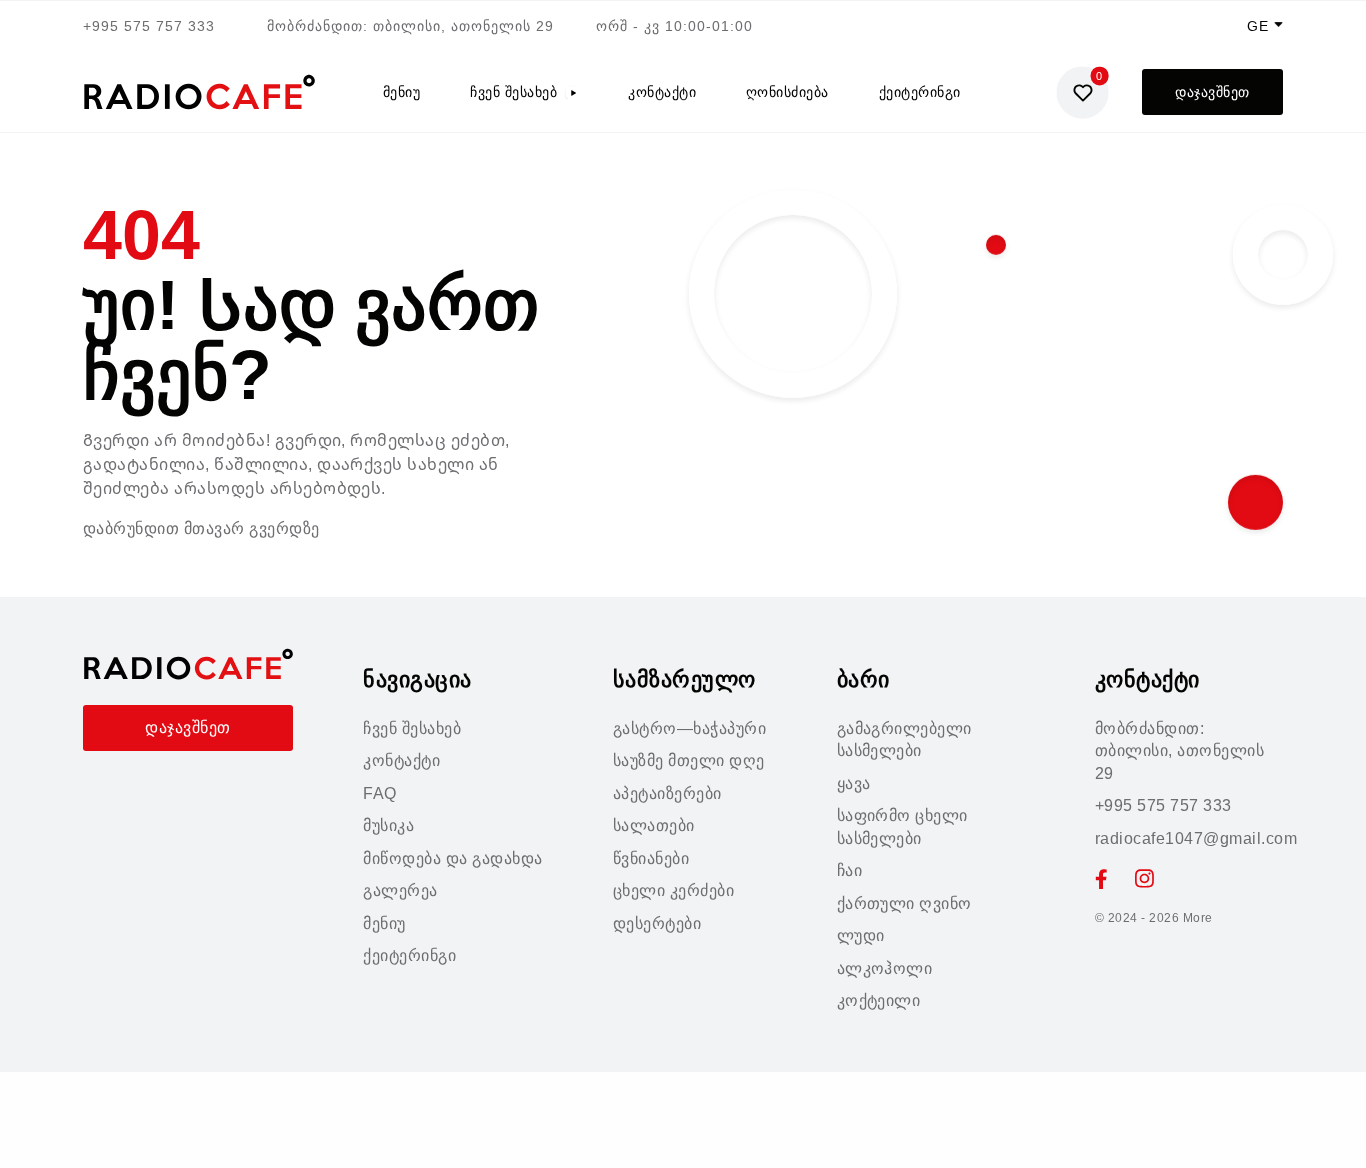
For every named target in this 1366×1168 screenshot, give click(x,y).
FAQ (379, 793)
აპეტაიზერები (667, 793)
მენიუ (401, 92)
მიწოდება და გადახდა (452, 858)
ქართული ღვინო (904, 903)
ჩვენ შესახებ (513, 92)
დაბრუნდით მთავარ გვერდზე (201, 528)
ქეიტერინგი (920, 92)
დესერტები (657, 923)
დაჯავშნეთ (1212, 92)
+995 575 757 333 (149, 26)
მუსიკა (388, 825)
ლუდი (861, 935)
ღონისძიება (787, 92)
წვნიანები (651, 858)
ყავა (854, 783)
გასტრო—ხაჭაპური (689, 728)
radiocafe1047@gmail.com (1196, 838)
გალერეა (400, 890)
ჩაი (849, 870)
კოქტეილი (879, 1000)
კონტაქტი (662, 92)
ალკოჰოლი (885, 968)
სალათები (654, 825)
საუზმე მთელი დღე (689, 760)
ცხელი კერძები (673, 890)
